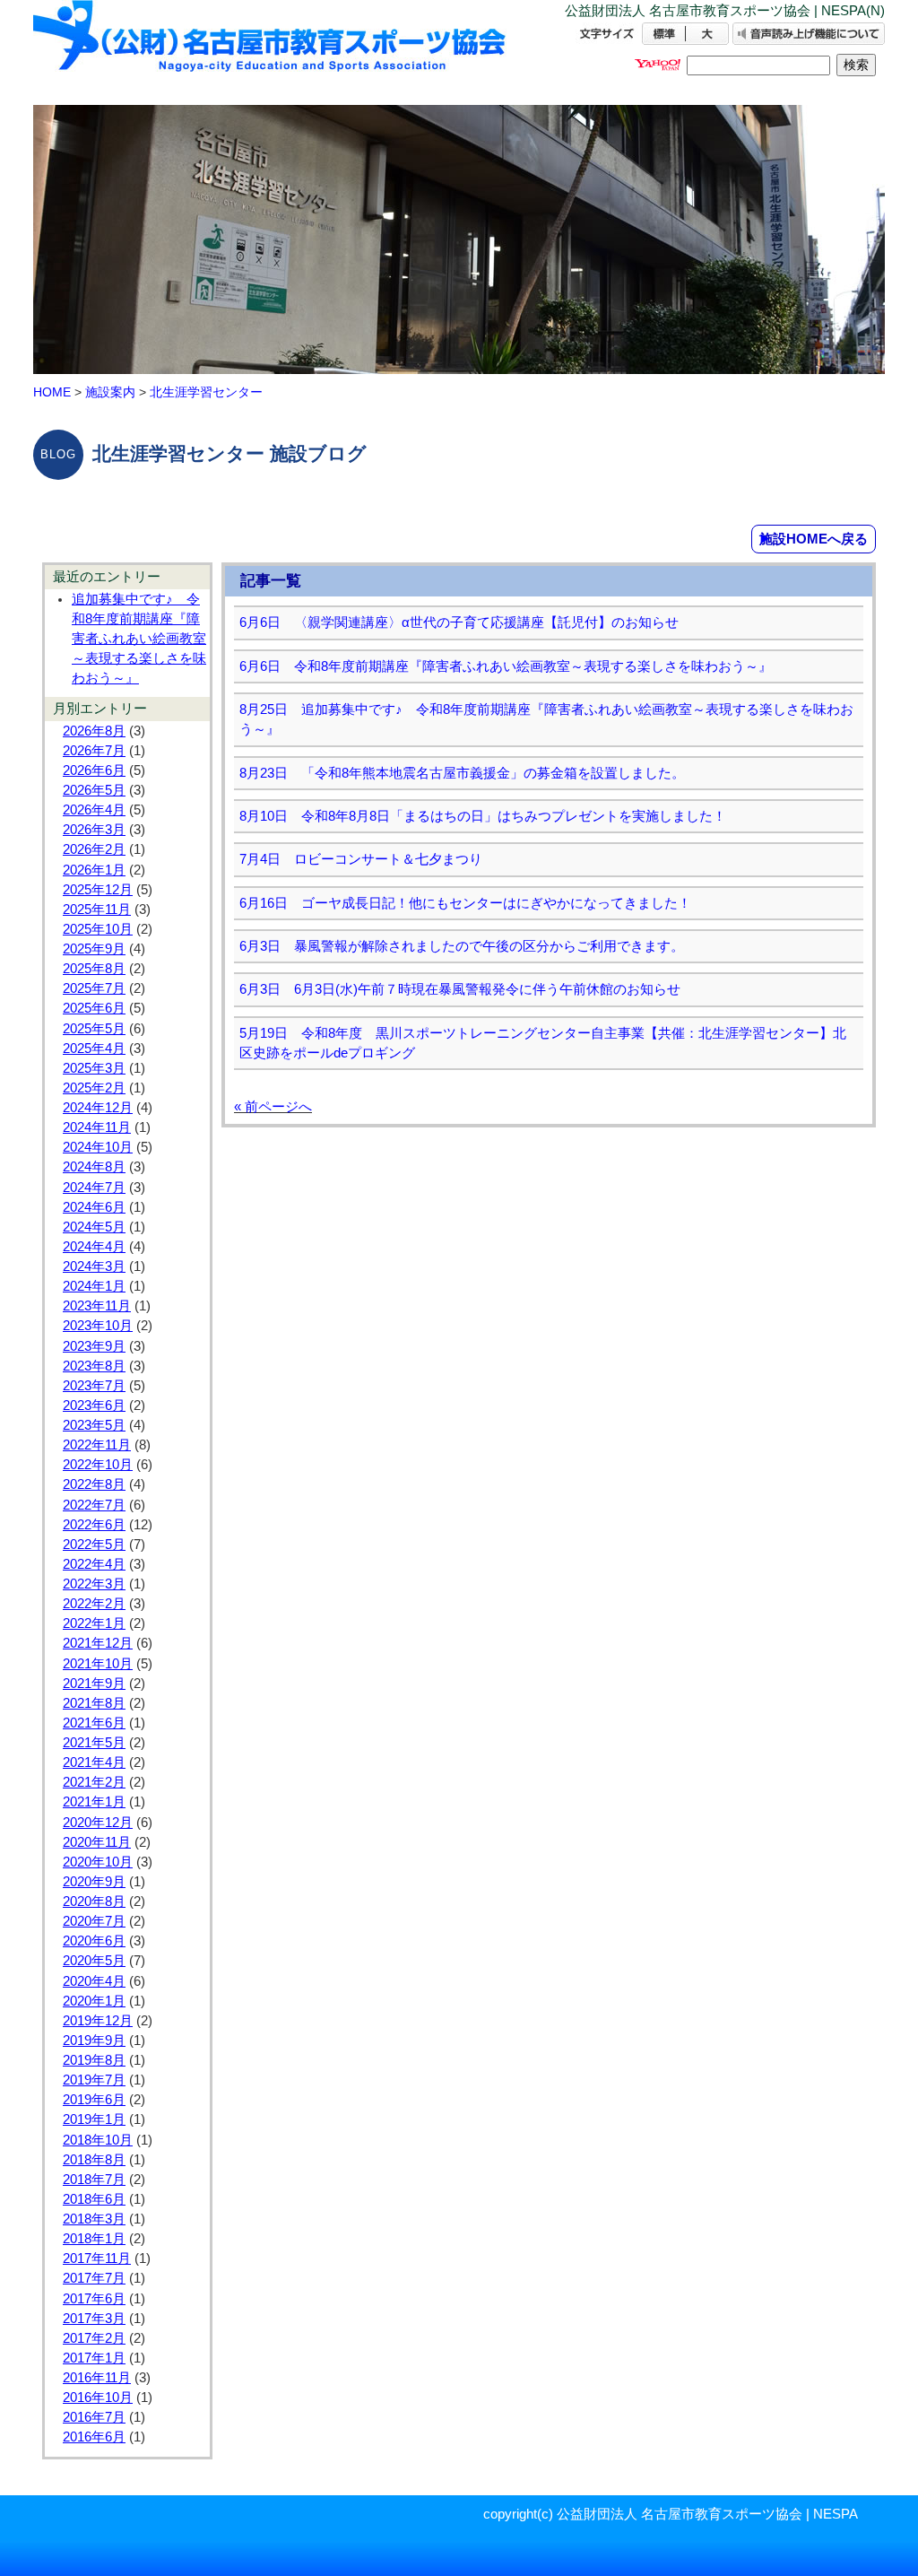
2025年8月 (94, 969)
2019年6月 (94, 2100)
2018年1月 (94, 2239)
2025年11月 (97, 909)
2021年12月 (98, 1643)
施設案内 (110, 392)
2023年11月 (97, 1306)
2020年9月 (94, 1882)
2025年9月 (94, 949)
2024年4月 (94, 1247)
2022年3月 (94, 1584)
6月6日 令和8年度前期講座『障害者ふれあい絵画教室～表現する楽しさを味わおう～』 (506, 666)
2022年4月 (94, 1564)
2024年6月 (94, 1207)
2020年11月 (97, 1842)
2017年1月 (94, 2358)
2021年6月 (94, 1723)
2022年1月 (94, 1623)
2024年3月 (94, 1266)
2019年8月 (94, 2060)
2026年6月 (94, 770)
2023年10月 (98, 1326)
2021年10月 (98, 1664)
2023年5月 (94, 1425)
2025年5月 (94, 1029)
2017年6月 (94, 2299)
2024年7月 (94, 1188)
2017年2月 (94, 2338)
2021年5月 (94, 1743)
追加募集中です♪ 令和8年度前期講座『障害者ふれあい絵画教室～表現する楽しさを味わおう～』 (139, 639)
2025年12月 (98, 890)
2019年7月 (94, 2080)
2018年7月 (94, 2180)
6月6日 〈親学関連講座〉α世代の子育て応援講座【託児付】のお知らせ (459, 622)
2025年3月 (94, 1068)
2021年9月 (94, 1684)
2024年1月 (94, 1286)
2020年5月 (94, 1961)
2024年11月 (97, 1127)
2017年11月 (97, 2258)
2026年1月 (94, 870)
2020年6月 (94, 1941)
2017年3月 (94, 2319)
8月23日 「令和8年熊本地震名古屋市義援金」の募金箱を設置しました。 (462, 773)
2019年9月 (94, 2041)
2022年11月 (97, 1445)
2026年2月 (94, 849)
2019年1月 (94, 2119)
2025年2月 (94, 1088)
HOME (52, 392)
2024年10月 (98, 1147)
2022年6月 (94, 1525)
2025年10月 (98, 929)
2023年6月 (94, 1405)
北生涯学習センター (206, 392)
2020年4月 (94, 1981)
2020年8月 (94, 1902)
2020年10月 (98, 1862)
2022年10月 (98, 1465)
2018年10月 (98, 2140)
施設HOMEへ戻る (814, 539)
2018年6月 (94, 2199)
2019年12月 (98, 2021)
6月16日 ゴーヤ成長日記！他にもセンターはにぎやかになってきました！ (465, 903)
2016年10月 (98, 2398)
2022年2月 (94, 1604)
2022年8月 (94, 1484)
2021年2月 (94, 1782)
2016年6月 (94, 2437)
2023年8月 (94, 1366)
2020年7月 (94, 1921)
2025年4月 (94, 1049)
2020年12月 (98, 1823)
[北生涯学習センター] (271, 52)
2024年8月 (94, 1167)
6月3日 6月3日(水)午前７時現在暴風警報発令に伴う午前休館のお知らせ (460, 989)
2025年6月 (94, 1008)
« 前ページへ (273, 1106)
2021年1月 (94, 1802)
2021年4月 (94, 1762)
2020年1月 (94, 2001)
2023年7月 (94, 1386)
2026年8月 (94, 731)
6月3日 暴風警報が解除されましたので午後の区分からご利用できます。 (462, 946)
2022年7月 (94, 1505)
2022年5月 (94, 1545)
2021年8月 (94, 1703)
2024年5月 (94, 1227)
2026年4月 (94, 810)
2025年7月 (94, 988)
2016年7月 (94, 2417)
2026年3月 (94, 830)
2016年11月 (97, 2378)
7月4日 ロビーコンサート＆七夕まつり (361, 859)
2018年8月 (94, 2160)
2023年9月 (94, 1346)
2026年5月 (94, 790)
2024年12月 (98, 1108)
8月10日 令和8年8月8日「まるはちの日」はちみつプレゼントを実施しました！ (483, 816)
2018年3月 (94, 2219)
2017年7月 (94, 2278)
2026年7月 (94, 751)
